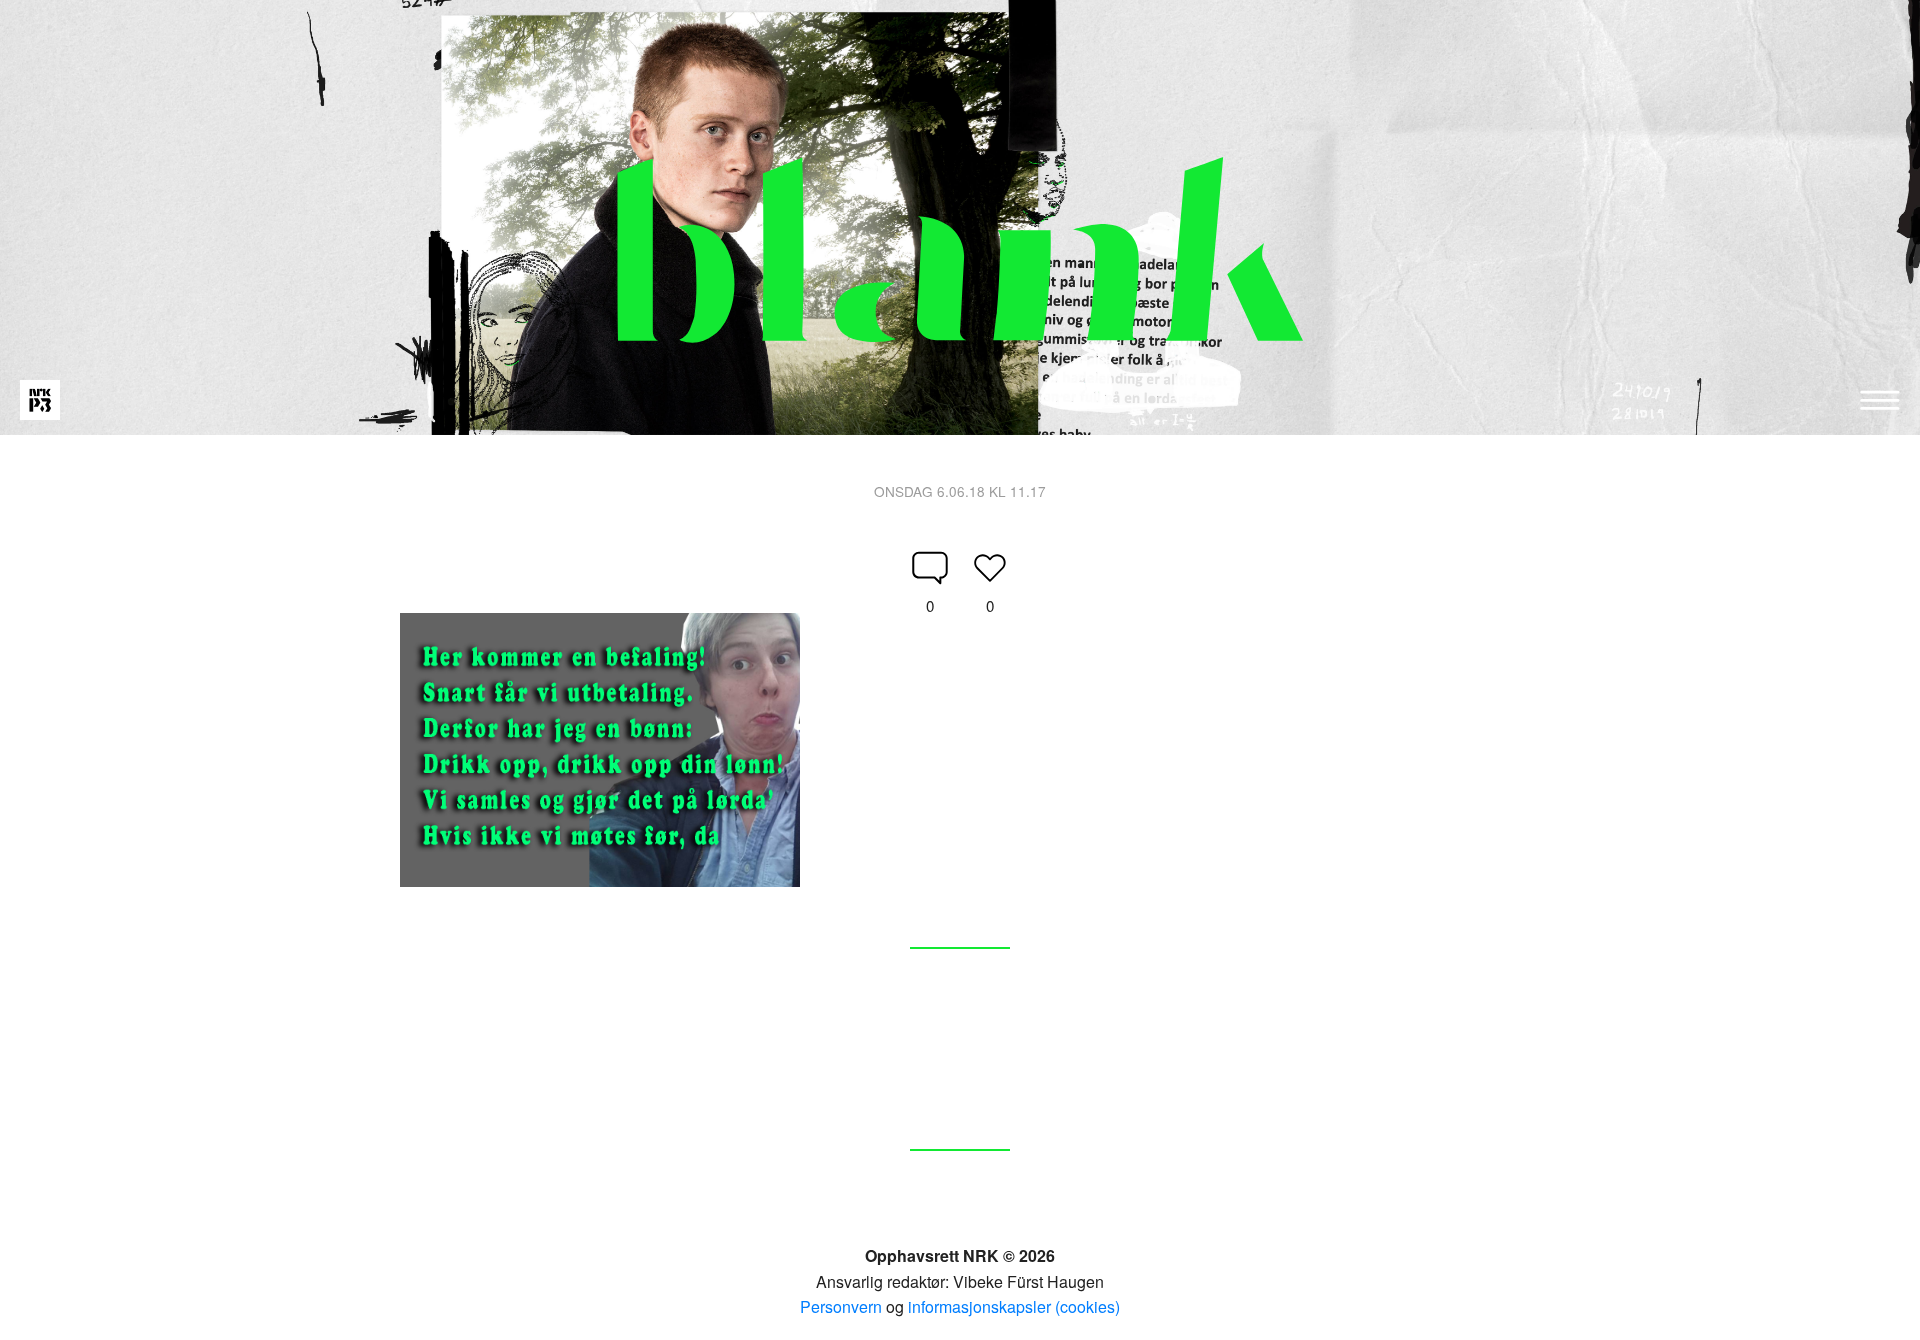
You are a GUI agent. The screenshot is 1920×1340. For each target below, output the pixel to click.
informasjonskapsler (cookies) (1014, 1306)
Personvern (841, 1306)
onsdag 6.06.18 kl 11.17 (960, 491)
